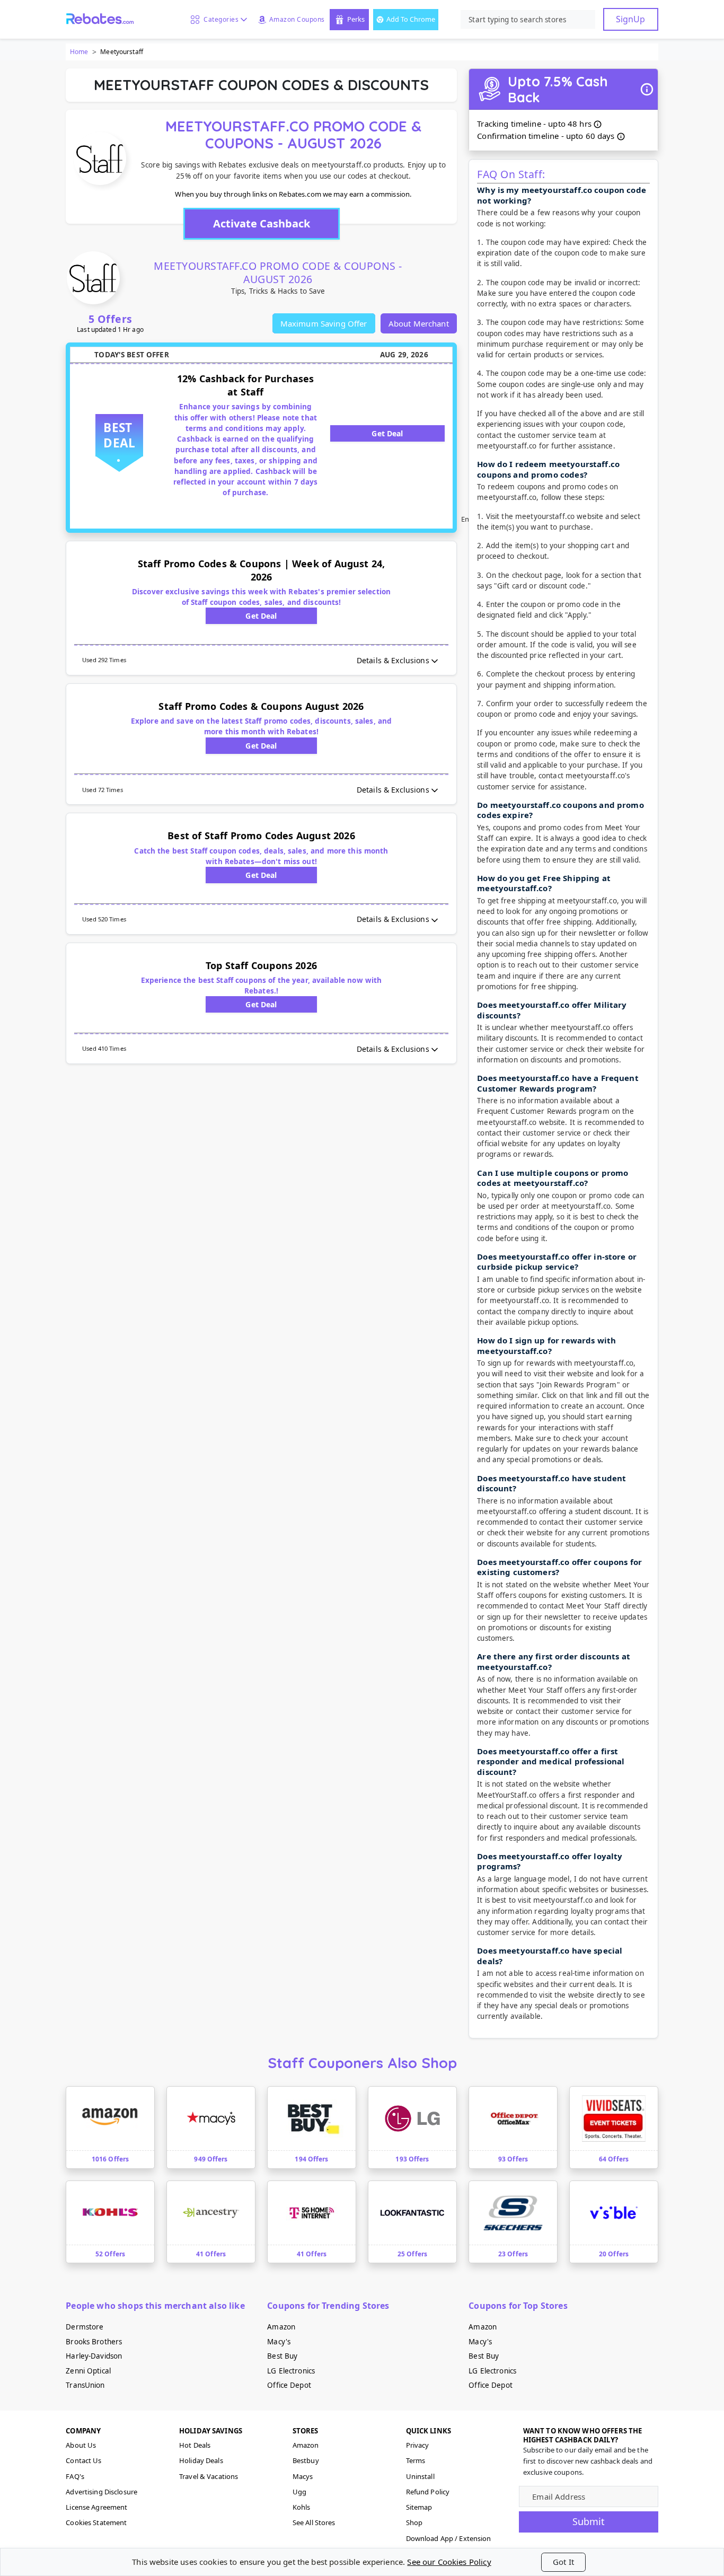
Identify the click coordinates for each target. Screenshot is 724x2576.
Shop (414, 2522)
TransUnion (85, 2385)
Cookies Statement (96, 2522)
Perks (356, 19)
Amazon (281, 2327)
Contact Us (83, 2460)
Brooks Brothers (94, 2342)
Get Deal (387, 433)
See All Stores (314, 2522)
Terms (416, 2460)
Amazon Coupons (297, 19)
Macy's (279, 2342)
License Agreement (96, 2507)
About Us (81, 2445)
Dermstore (85, 2327)
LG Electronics (291, 2371)
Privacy (418, 2445)
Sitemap (419, 2507)
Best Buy (282, 2356)
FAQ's (75, 2476)
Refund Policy (428, 2492)
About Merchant (419, 323)
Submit (589, 2521)
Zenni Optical (88, 2371)
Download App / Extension (449, 2538)
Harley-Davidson (94, 2356)
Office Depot (289, 2385)
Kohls (302, 2507)
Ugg (299, 2492)
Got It (563, 2562)
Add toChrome (411, 19)
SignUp (630, 19)
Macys (303, 2476)
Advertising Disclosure (101, 2492)
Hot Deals (195, 2445)
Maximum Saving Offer (324, 323)
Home (79, 52)
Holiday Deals (201, 2460)
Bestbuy (306, 2460)
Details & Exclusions (393, 660)
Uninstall (420, 2476)
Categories (219, 19)
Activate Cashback (262, 223)
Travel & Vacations (209, 2476)
